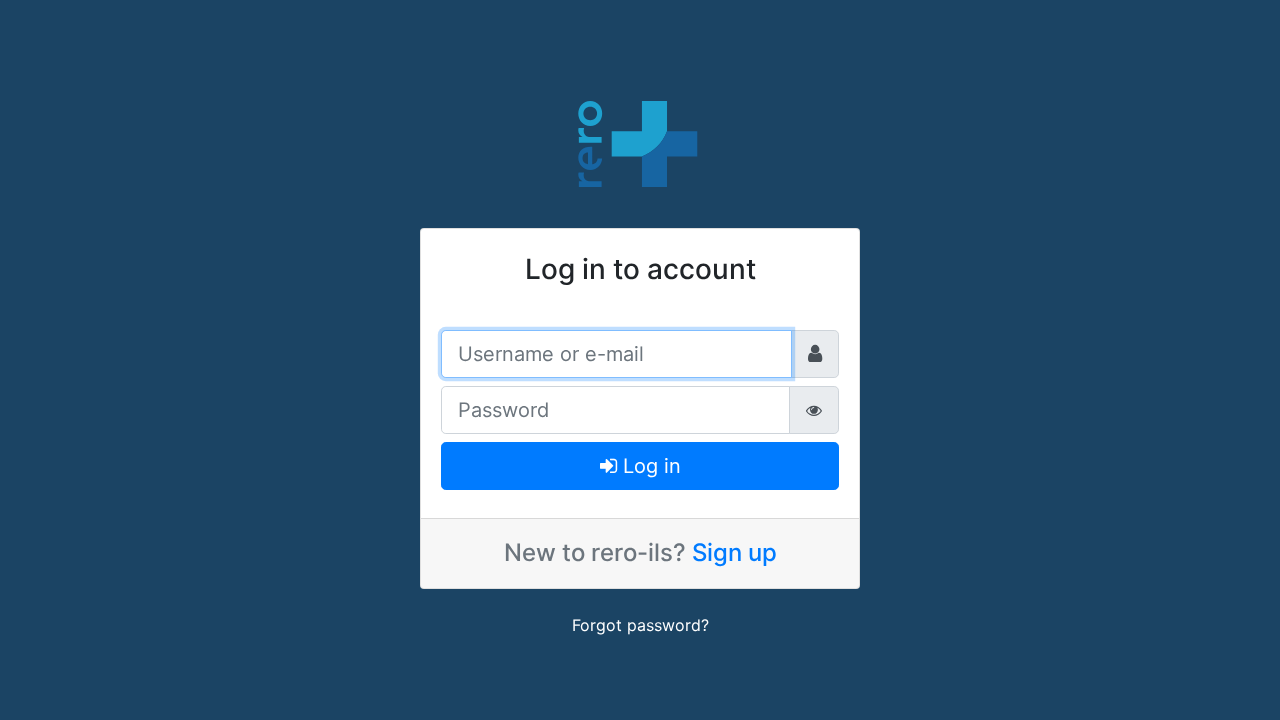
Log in (649, 466)
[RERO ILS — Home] (640, 142)
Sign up (734, 552)
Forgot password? (640, 625)
